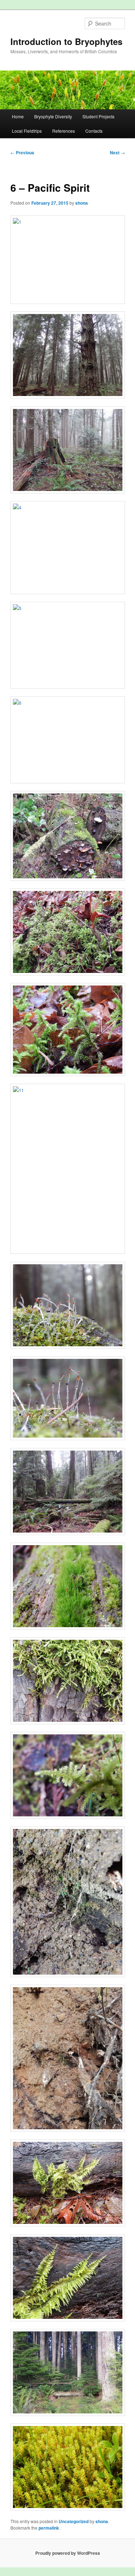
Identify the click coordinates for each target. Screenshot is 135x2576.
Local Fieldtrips (27, 131)
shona (82, 203)
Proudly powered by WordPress (68, 2553)
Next (117, 153)
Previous (22, 153)
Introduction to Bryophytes (66, 41)
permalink (49, 2528)
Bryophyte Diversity (53, 116)
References (64, 131)
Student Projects (98, 116)
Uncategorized (74, 2521)
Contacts (94, 131)
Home (18, 116)
